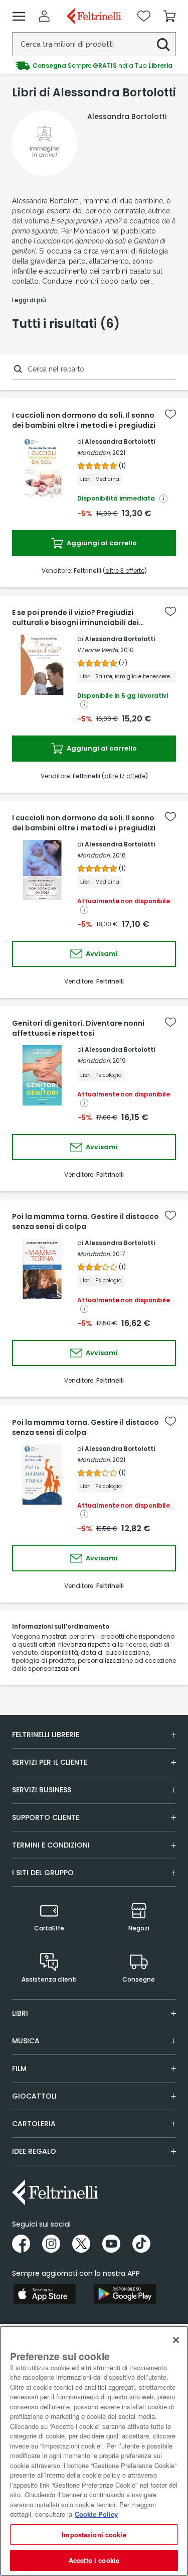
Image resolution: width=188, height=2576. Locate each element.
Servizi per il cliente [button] (50, 1762)
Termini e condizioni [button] (51, 1845)
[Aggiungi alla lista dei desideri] (170, 414)
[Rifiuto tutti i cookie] (176, 2340)
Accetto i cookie (94, 2560)
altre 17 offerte (125, 776)
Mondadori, (94, 453)
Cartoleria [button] (34, 2124)
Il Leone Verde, (98, 650)
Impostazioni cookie (94, 2535)
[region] (94, 2451)
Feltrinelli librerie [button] (46, 1735)
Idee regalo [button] (34, 2151)
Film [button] (19, 2068)
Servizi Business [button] (42, 1790)
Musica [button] (26, 2041)
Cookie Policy (96, 2514)
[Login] (44, 16)
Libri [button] (20, 2013)
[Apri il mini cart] (169, 16)
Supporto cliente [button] (46, 1817)
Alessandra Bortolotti (120, 442)
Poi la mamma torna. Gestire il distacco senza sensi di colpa (85, 1221)
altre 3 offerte (125, 571)
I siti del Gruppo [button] (43, 1873)
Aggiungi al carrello (101, 543)
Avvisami (101, 954)
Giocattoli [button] (34, 2096)
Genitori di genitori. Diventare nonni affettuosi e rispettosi (78, 1028)
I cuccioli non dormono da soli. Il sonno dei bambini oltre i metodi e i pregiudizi (84, 420)
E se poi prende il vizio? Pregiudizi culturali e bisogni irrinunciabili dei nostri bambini (75, 618)
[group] (94, 66)
